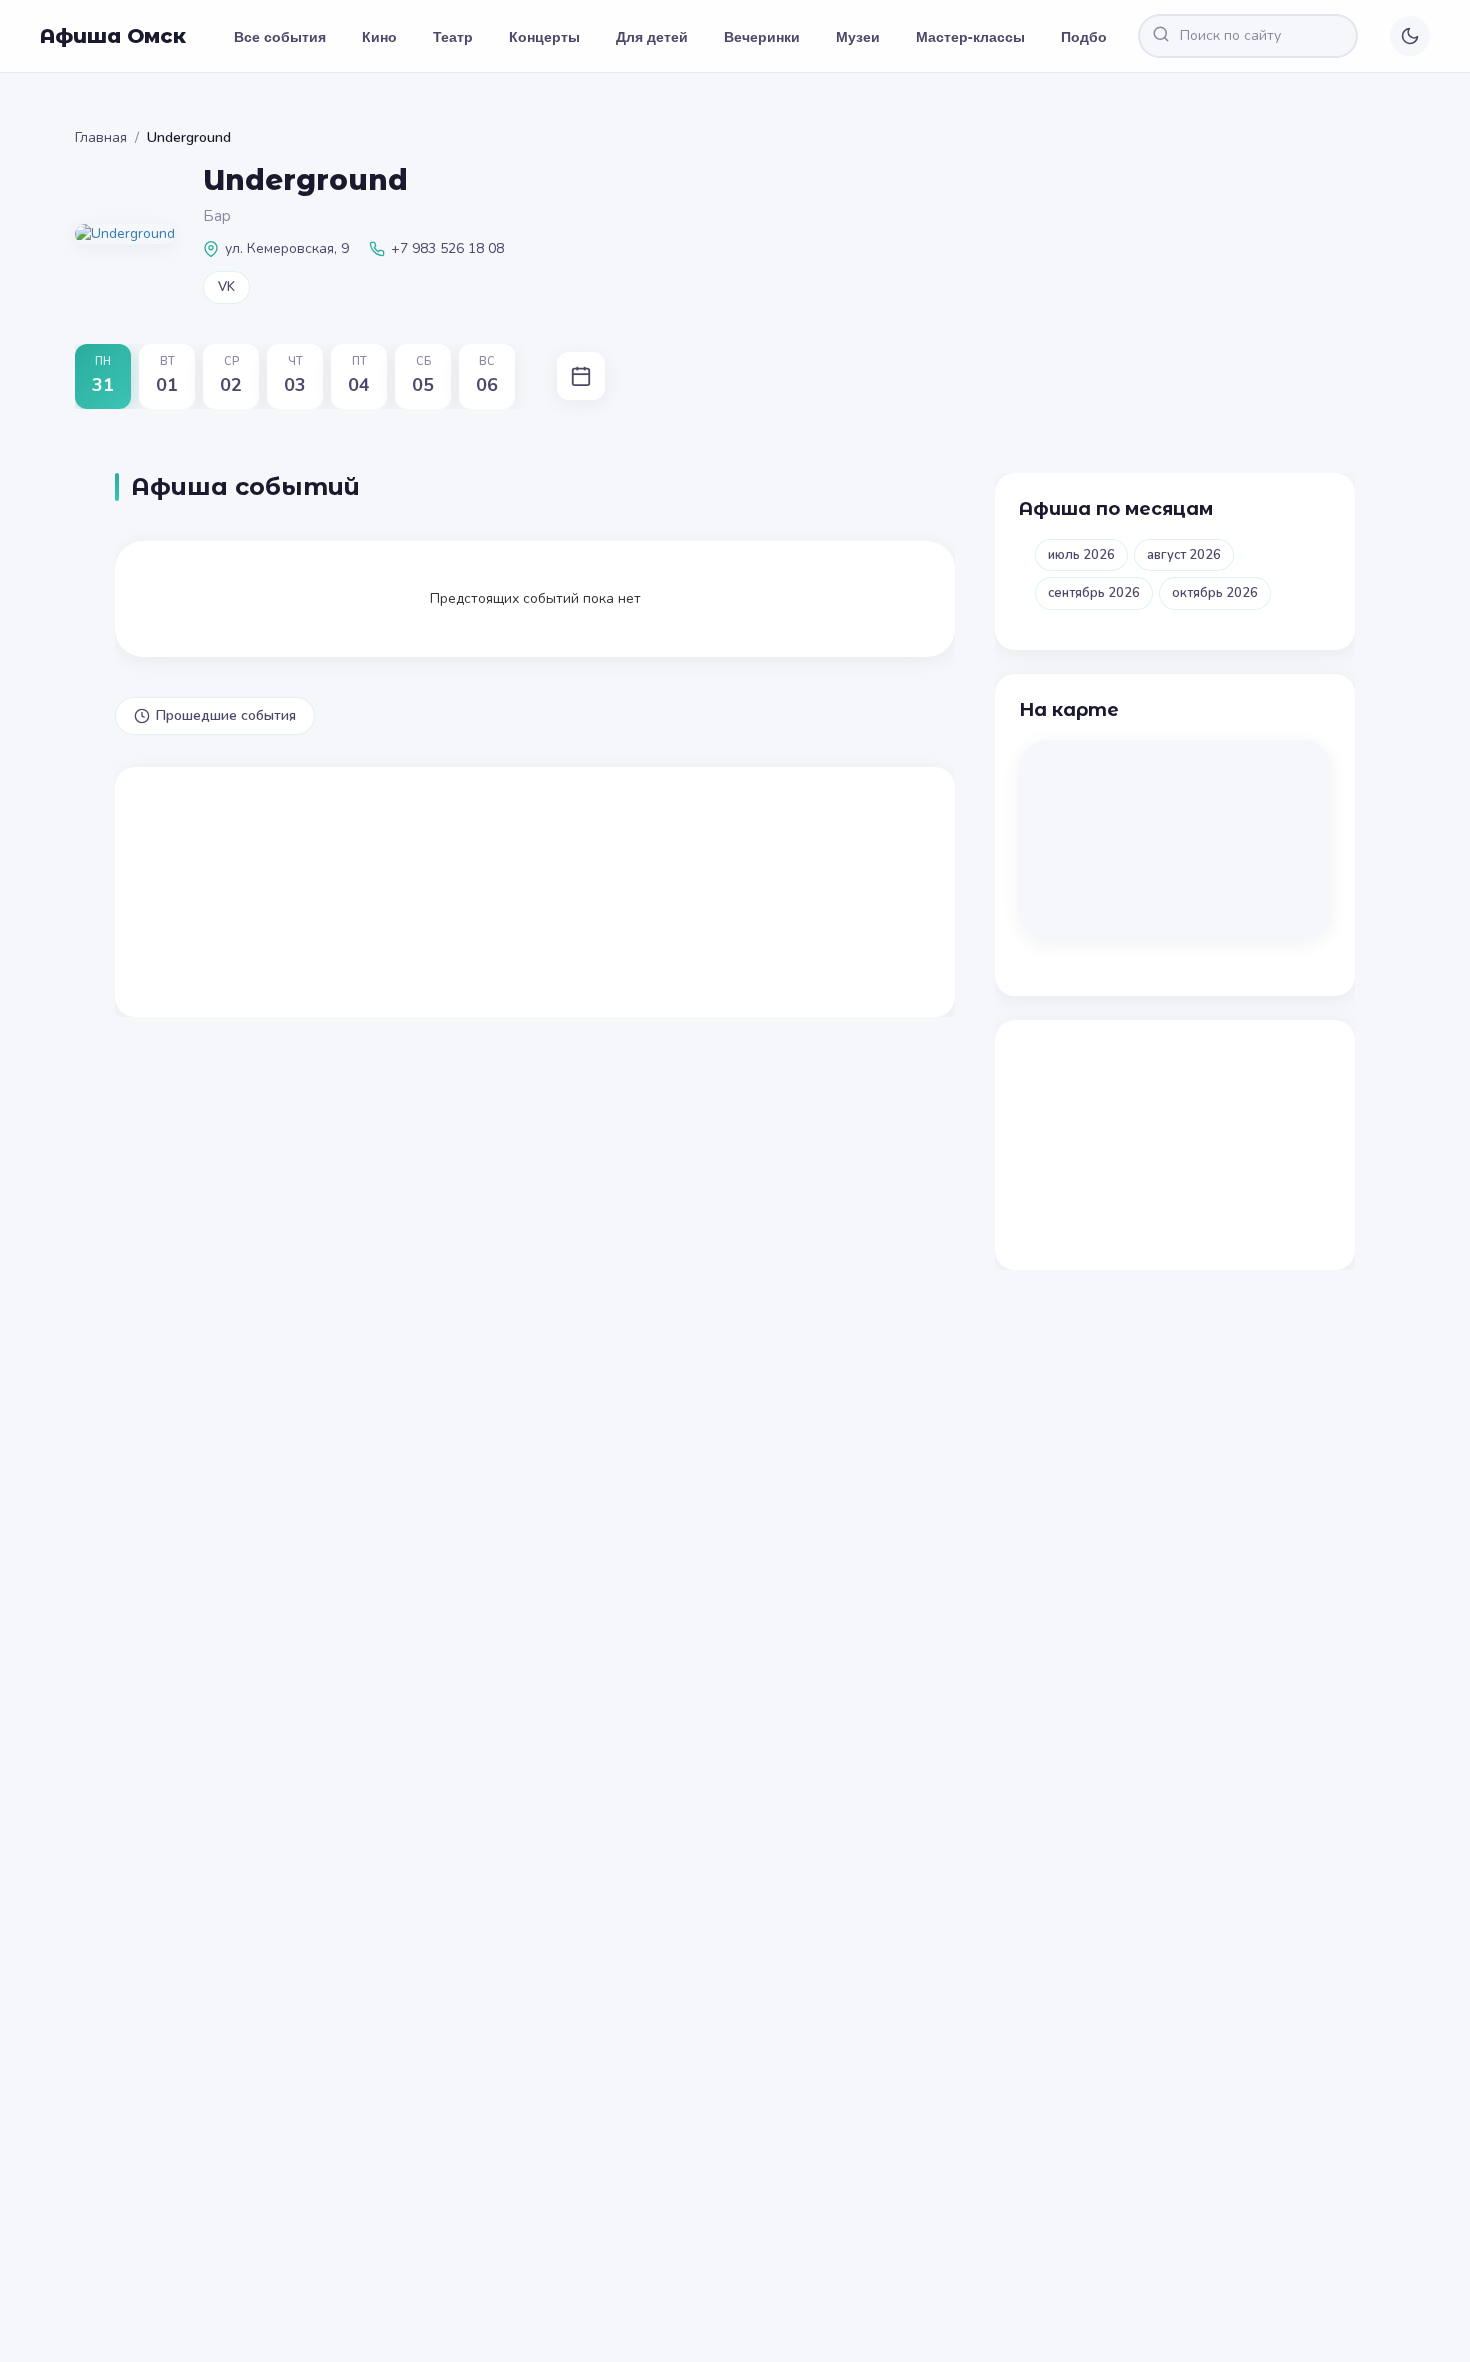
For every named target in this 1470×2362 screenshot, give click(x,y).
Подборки (1096, 36)
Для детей (652, 36)
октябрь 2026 (1215, 593)
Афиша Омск (113, 36)
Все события (280, 36)
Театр (453, 36)
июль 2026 (1081, 555)
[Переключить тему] (1410, 36)
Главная (101, 137)
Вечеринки (762, 36)
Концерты (544, 36)
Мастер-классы (970, 36)
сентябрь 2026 (1094, 593)
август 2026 (1184, 555)
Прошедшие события (226, 715)
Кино (379, 36)
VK (226, 287)
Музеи (858, 36)
